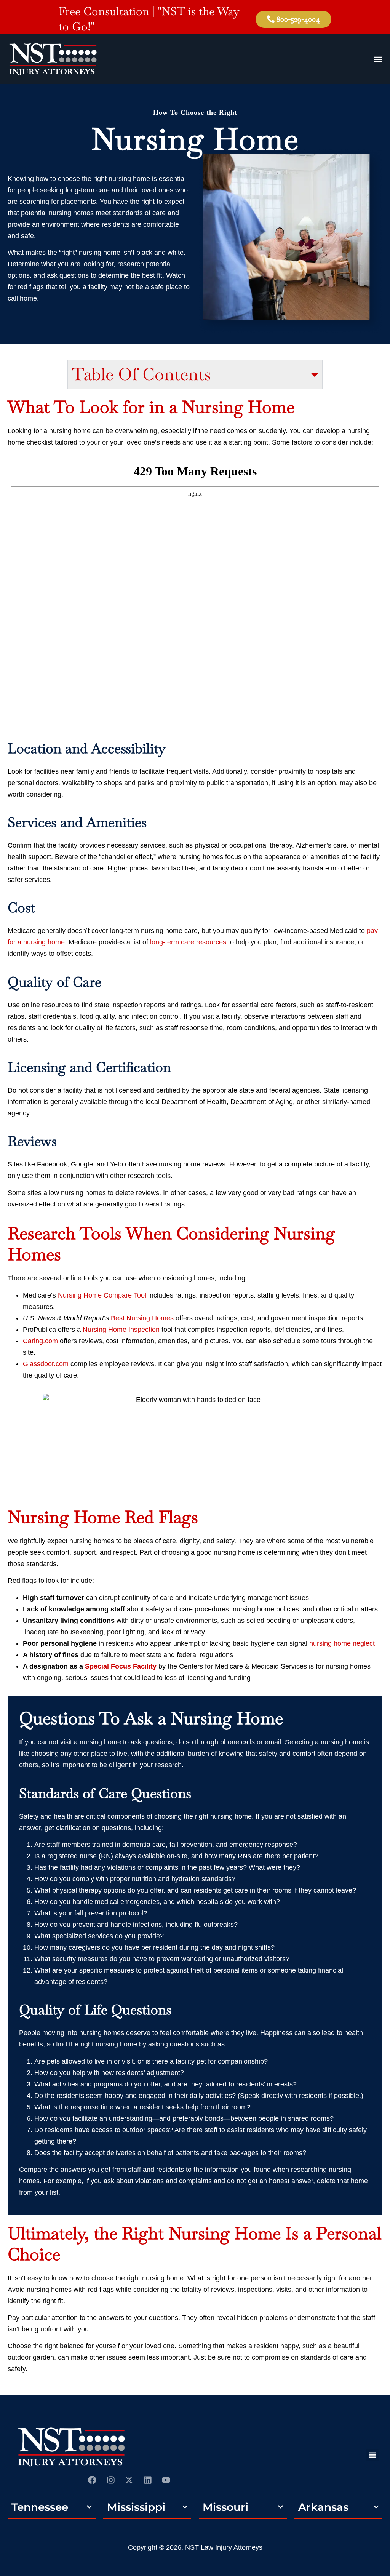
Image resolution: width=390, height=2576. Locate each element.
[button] (372, 2455)
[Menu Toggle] (378, 59)
